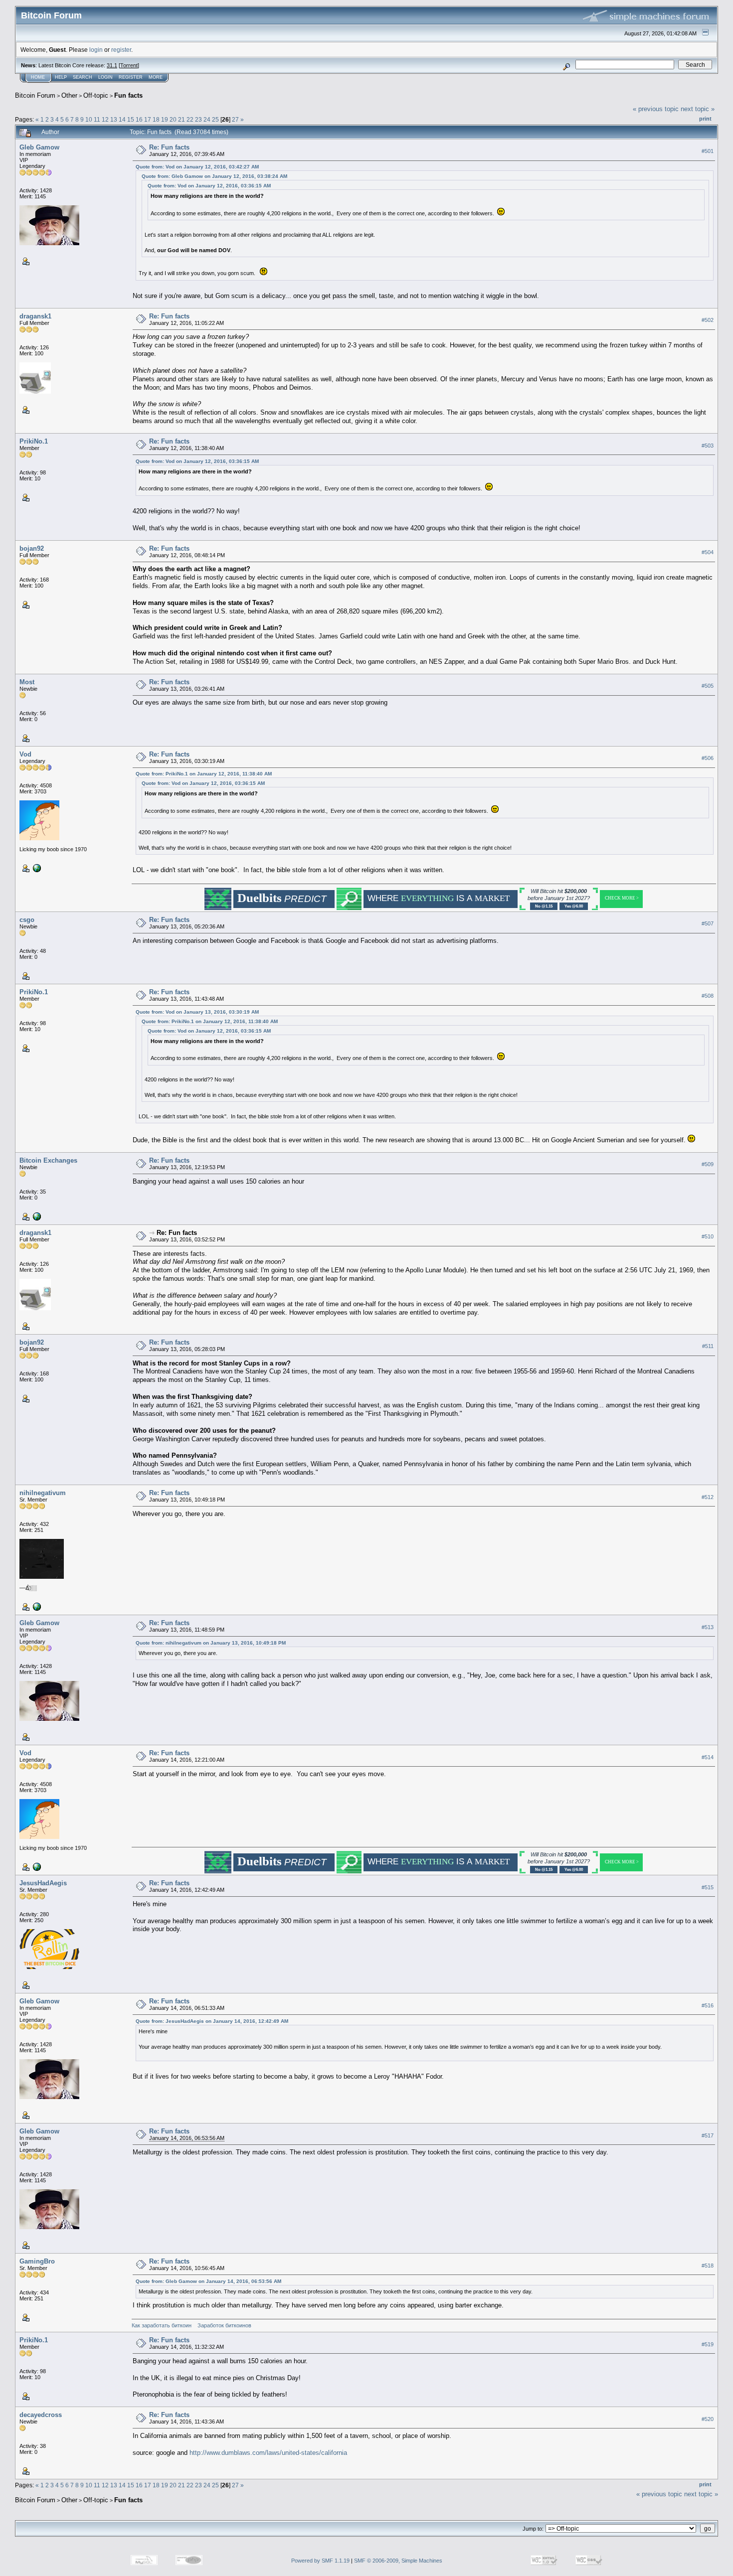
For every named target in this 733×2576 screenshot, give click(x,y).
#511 (708, 1347)
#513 (708, 1627)
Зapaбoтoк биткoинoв (224, 2325)
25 (215, 119)
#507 (708, 924)
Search (83, 77)
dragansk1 (35, 316)
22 (190, 119)
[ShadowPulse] (36, 868)
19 (165, 119)
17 (148, 119)
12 (105, 119)
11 (97, 119)
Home (38, 77)
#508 (708, 996)
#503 (708, 446)
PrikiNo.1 (34, 441)
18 (156, 119)
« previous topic (656, 109)
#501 (708, 151)
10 (89, 119)
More (156, 77)
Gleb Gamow (39, 147)
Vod (25, 754)
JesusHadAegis (43, 1883)
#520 (708, 2419)
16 (139, 119)
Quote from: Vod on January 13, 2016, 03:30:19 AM (197, 1012)
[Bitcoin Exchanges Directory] (36, 1216)
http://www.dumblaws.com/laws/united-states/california (268, 2453)
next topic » (698, 109)
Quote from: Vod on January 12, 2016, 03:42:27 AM (197, 167)
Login (105, 77)
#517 (708, 2135)
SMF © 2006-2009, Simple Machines (398, 2561)
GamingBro (37, 2261)
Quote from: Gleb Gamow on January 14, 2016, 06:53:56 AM (208, 2281)
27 (235, 119)
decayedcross (41, 2415)
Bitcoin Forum (35, 95)
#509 (708, 1165)
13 (114, 119)
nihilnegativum (43, 1493)
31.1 (112, 65)
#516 (708, 2005)
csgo (27, 920)
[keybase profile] (36, 1606)
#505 (708, 686)
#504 (708, 552)
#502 (708, 320)
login (96, 50)
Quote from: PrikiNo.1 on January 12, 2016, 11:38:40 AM (204, 774)
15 (131, 119)
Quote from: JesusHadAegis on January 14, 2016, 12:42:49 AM (212, 2021)
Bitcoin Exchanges (48, 1160)
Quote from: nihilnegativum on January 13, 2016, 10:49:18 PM (211, 1643)
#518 (708, 2266)
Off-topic (96, 95)
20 (173, 119)
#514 (708, 1757)
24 (207, 119)
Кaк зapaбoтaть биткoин (162, 2325)
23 (198, 119)
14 (122, 119)
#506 (708, 758)
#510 (708, 1237)
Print (705, 119)
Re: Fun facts (169, 147)
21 (182, 119)
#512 (708, 1497)
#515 (708, 1887)
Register (131, 77)
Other (69, 95)
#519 (708, 2344)
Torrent (129, 65)
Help (61, 77)
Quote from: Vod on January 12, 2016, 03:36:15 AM (209, 186)
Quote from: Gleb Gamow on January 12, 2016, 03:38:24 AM (214, 176)
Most (27, 682)
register (121, 50)
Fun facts (128, 95)
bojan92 (32, 548)
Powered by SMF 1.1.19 (320, 2561)
